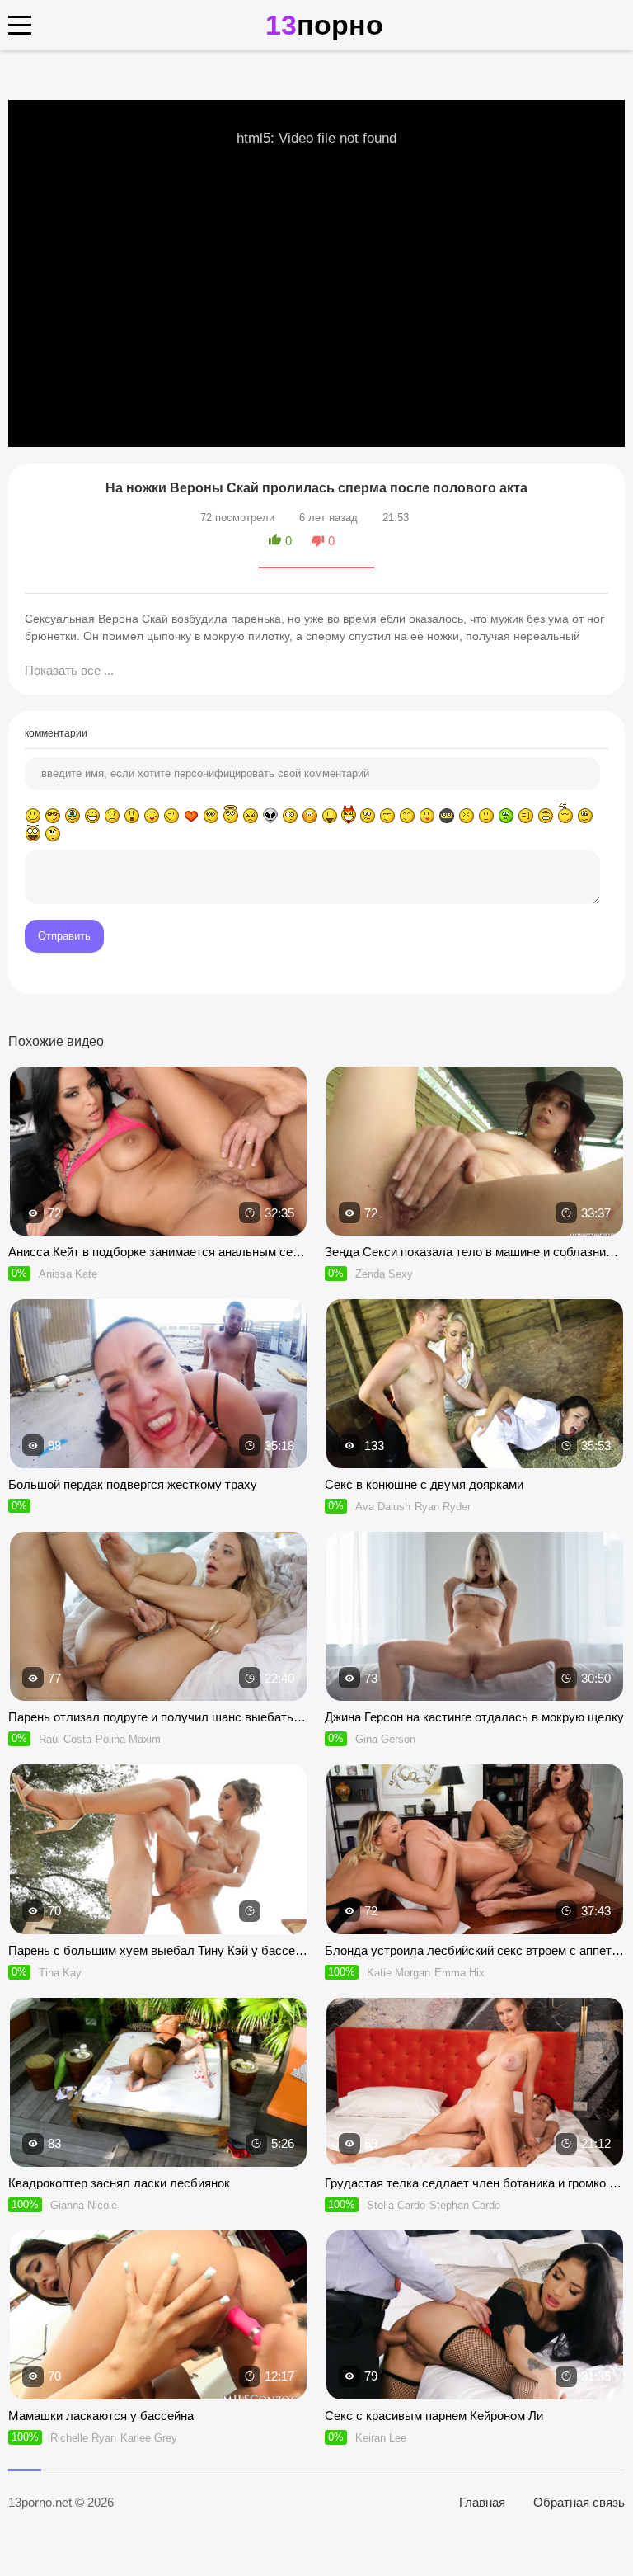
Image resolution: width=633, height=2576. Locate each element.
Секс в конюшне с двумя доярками (424, 1484)
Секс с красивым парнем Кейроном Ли (434, 2416)
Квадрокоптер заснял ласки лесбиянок (119, 2183)
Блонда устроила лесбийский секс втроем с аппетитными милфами (475, 1950)
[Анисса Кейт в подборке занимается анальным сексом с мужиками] (158, 1151)
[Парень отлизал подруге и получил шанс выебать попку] (158, 1616)
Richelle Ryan (83, 2438)
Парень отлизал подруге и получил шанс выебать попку (158, 1717)
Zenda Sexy (384, 1274)
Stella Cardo (396, 2205)
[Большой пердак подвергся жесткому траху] (158, 1384)
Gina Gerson (385, 1739)
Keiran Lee (381, 2438)
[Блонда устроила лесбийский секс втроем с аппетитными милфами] (475, 1849)
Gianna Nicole (84, 2205)
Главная (482, 2502)
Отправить (64, 936)
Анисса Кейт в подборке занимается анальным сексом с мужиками (158, 1252)
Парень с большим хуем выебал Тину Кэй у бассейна (158, 1950)
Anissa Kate (68, 1274)
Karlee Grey (149, 2438)
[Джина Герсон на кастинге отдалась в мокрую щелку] (475, 1616)
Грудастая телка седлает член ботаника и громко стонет (475, 2183)
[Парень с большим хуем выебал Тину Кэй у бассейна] (158, 1849)
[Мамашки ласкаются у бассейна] (158, 2315)
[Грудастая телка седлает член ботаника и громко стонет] (475, 2082)
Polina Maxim (128, 1739)
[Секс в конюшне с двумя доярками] (475, 1384)
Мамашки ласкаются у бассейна (101, 2416)
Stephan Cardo (465, 2205)
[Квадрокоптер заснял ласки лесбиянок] (158, 2082)
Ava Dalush (383, 1507)
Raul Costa (65, 1739)
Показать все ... (69, 670)
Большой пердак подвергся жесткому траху (133, 1484)
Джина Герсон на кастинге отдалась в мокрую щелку (474, 1717)
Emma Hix (460, 1973)
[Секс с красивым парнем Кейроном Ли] (475, 2315)
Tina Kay (60, 1973)
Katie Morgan (399, 1973)
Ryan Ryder (443, 1507)
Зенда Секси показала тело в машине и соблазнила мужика (475, 1252)
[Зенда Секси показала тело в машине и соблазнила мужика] (475, 1151)
